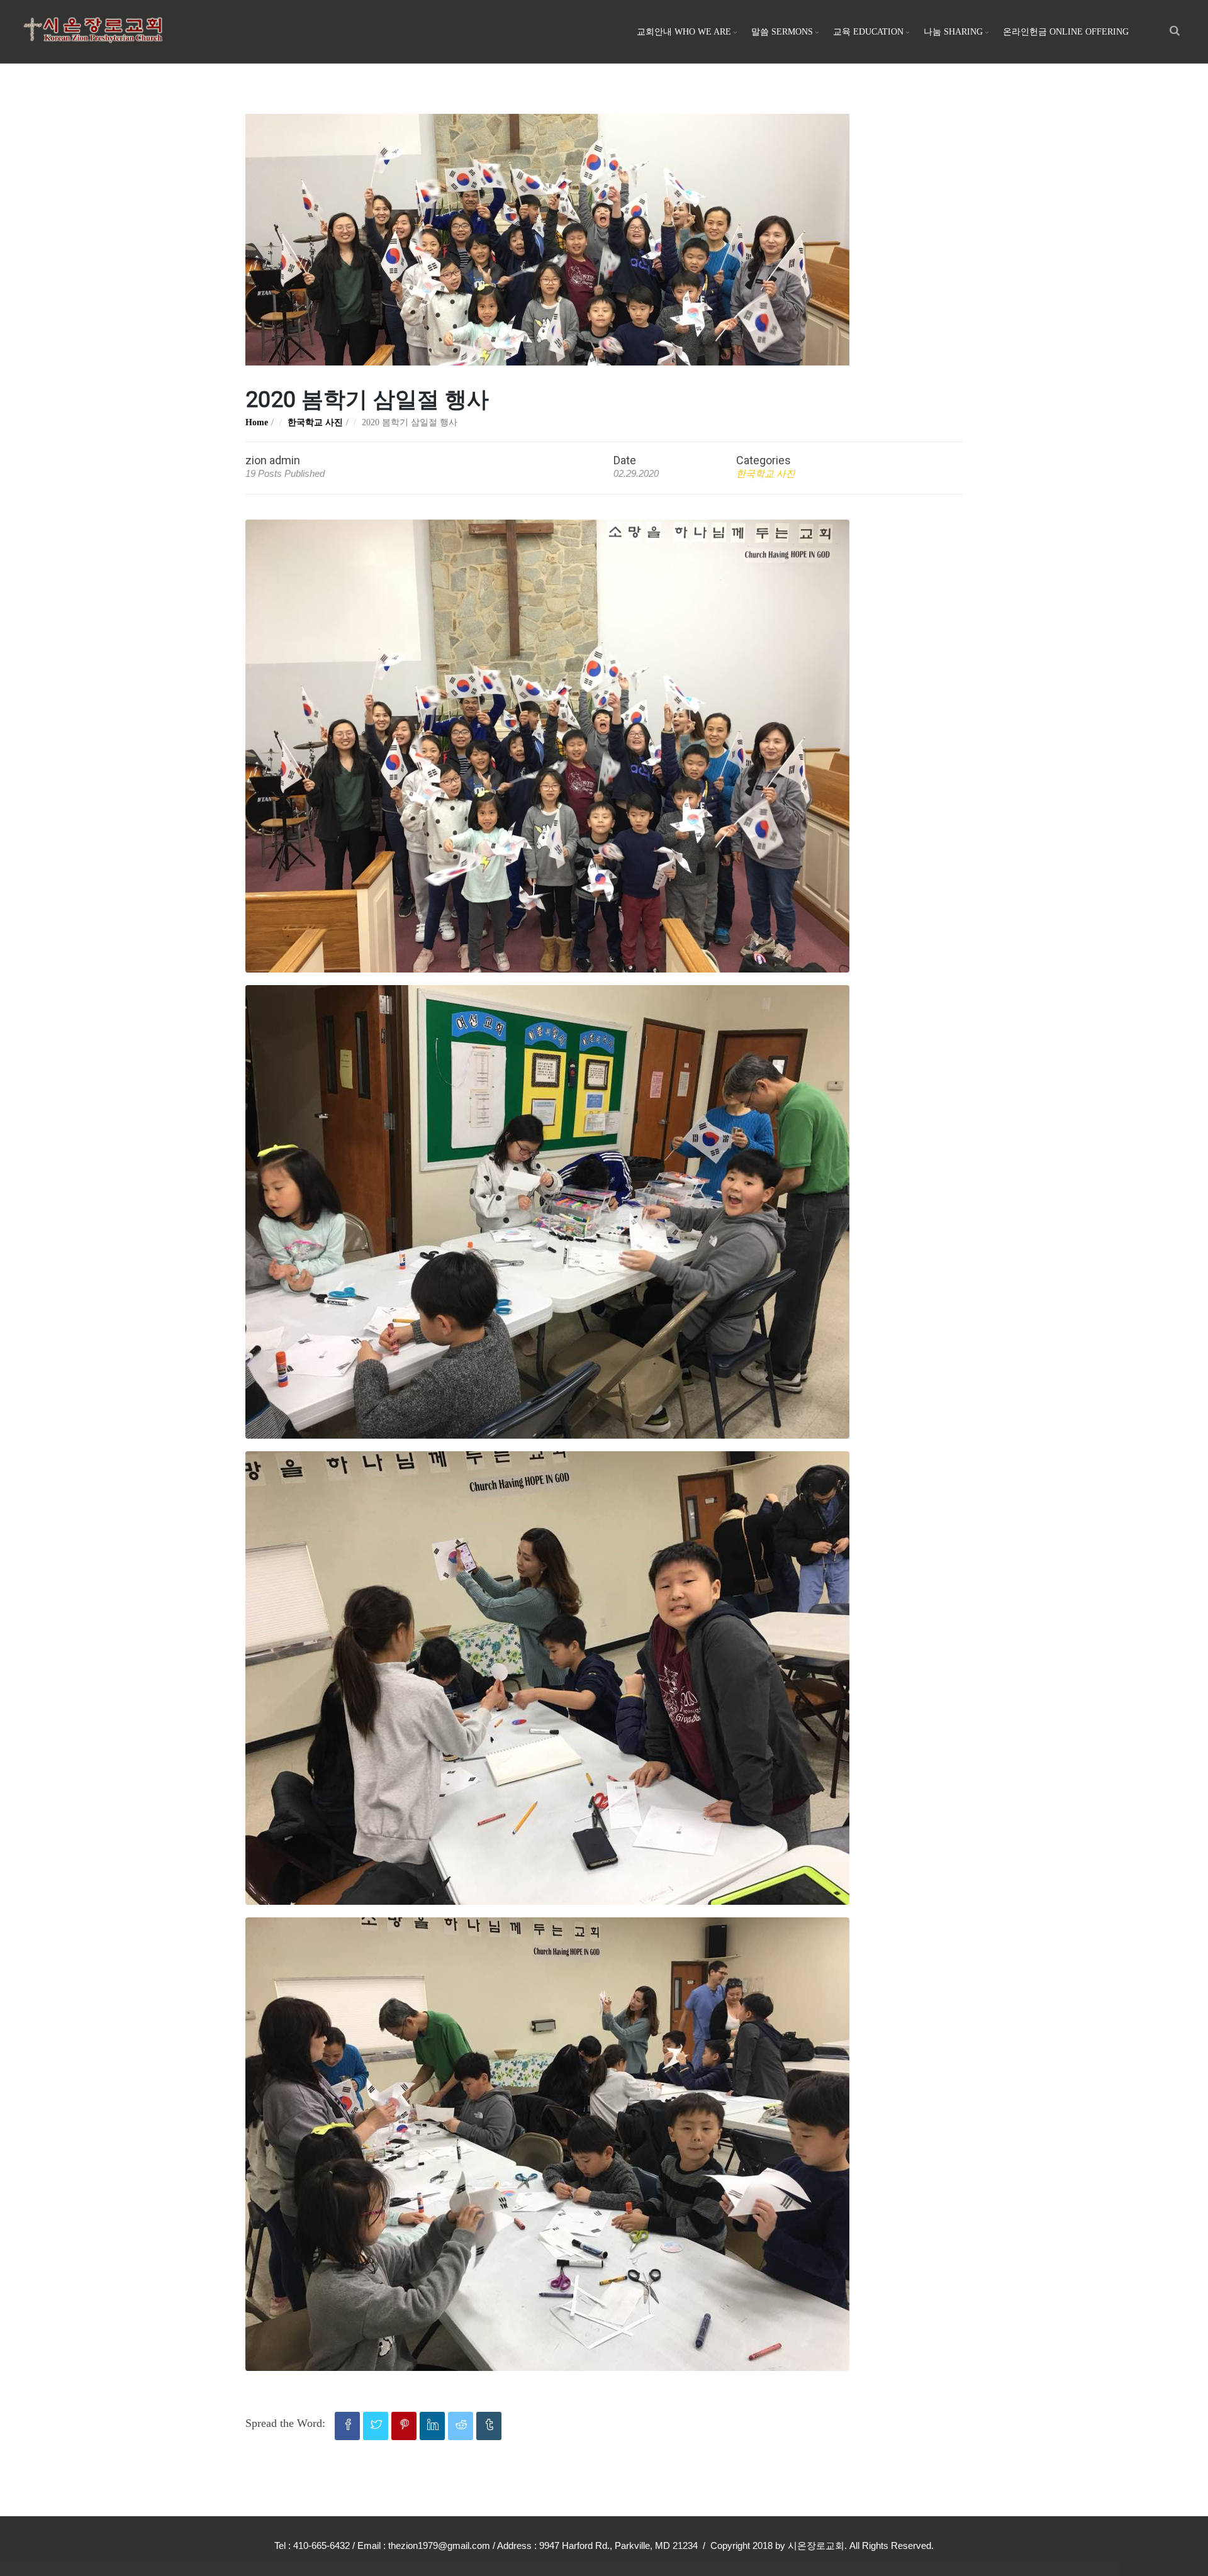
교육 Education (868, 32)
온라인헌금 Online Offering (1066, 32)
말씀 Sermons (782, 32)
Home (257, 422)
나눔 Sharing (953, 32)
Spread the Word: (285, 2423)
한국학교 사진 (315, 422)
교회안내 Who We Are (684, 32)
